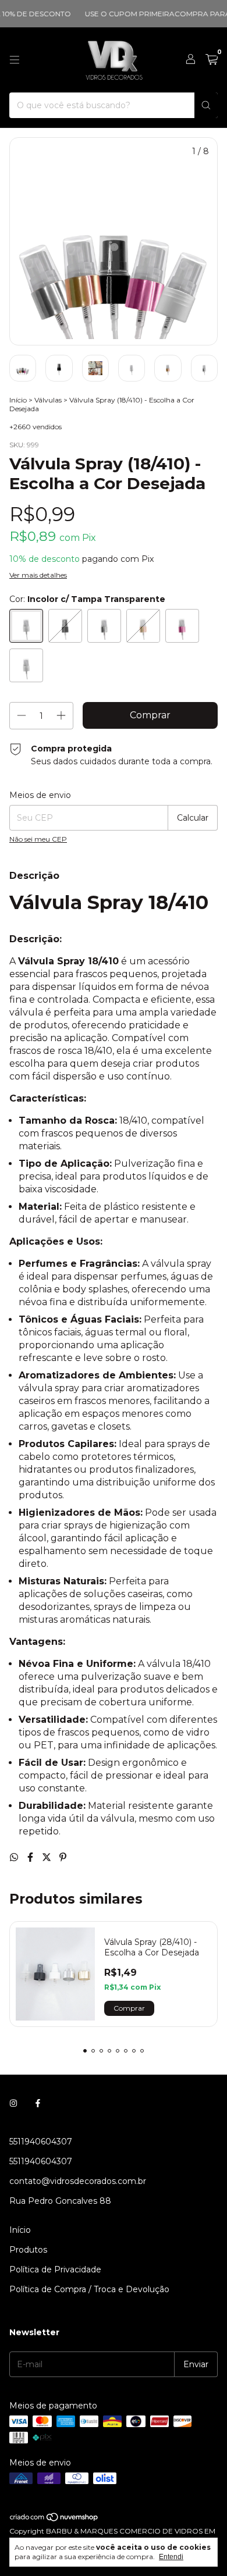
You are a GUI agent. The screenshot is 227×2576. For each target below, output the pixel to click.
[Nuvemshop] (54, 2520)
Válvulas (48, 400)
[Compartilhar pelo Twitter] (48, 1857)
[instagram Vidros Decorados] (13, 2103)
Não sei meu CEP (38, 839)
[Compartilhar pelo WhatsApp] (15, 1857)
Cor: (87, 599)
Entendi (171, 2557)
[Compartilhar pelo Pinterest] (63, 1857)
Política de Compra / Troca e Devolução (89, 2289)
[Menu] (15, 60)
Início (18, 400)
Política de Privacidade (55, 2269)
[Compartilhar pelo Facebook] (31, 1857)
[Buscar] (206, 105)
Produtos (28, 2250)
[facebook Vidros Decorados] (38, 2103)
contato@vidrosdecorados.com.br (78, 2181)
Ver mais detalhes (38, 575)
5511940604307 (41, 2142)
